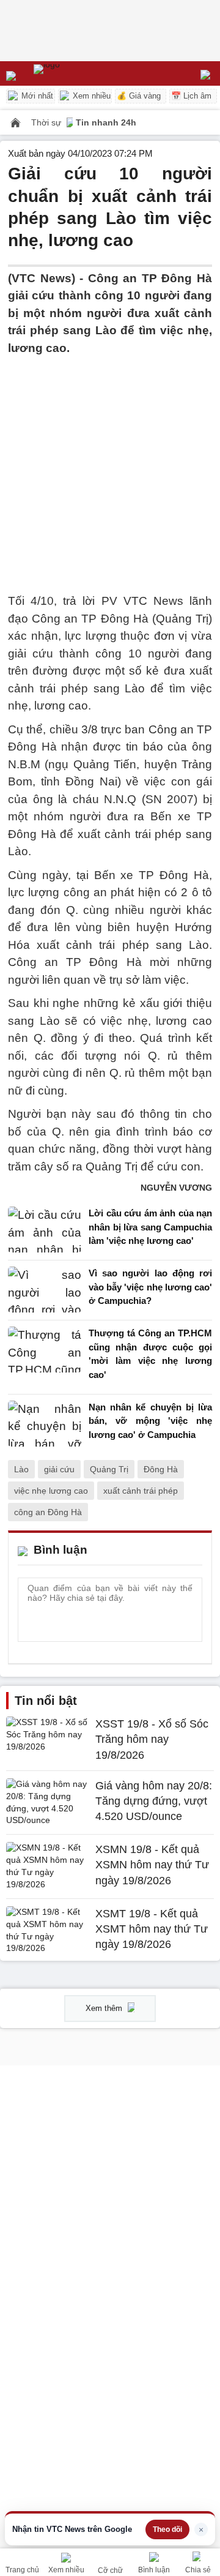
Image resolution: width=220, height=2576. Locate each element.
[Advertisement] (110, 467)
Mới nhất (36, 96)
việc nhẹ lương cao (51, 1491)
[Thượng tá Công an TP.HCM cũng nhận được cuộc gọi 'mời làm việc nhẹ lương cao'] (45, 1357)
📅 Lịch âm (191, 96)
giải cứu (59, 1469)
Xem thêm (105, 2008)
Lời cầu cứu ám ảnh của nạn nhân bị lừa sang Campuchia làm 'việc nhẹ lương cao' (150, 1227)
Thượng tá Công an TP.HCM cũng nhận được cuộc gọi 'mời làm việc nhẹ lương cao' (150, 1354)
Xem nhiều (90, 96)
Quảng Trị (109, 1469)
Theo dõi (167, 2529)
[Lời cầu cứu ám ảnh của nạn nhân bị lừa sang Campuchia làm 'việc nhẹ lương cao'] (45, 1230)
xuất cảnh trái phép (141, 1491)
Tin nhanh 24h (106, 122)
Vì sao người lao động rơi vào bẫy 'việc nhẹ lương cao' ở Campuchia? (150, 1287)
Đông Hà (161, 1469)
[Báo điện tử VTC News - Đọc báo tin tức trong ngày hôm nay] (75, 73)
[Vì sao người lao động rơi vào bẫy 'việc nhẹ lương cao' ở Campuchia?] (45, 1290)
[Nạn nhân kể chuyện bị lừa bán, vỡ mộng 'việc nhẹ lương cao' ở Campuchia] (45, 1424)
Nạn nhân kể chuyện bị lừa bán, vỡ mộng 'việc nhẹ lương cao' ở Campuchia (150, 1421)
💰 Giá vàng (139, 96)
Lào (21, 1469)
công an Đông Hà (48, 1512)
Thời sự (47, 122)
